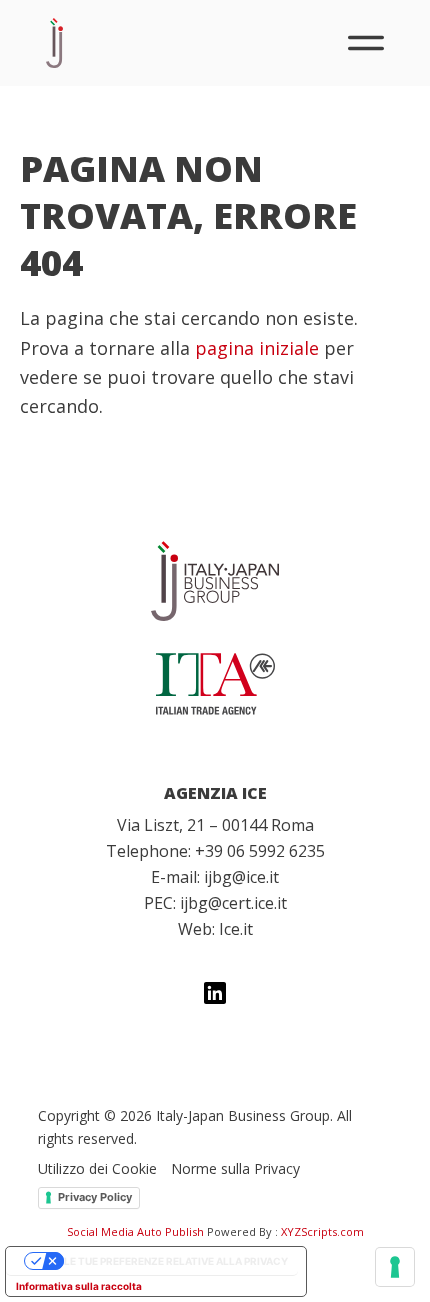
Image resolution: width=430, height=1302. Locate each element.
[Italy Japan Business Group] (215, 581)
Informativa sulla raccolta (79, 1286)
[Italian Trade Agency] (215, 684)
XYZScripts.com (322, 1231)
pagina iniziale (257, 348)
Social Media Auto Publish (135, 1231)
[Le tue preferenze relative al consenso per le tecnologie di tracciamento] (395, 1267)
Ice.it (236, 929)
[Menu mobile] (366, 43)
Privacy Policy (95, 1197)
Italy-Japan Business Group (54, 43)
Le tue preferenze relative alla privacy (176, 1261)
